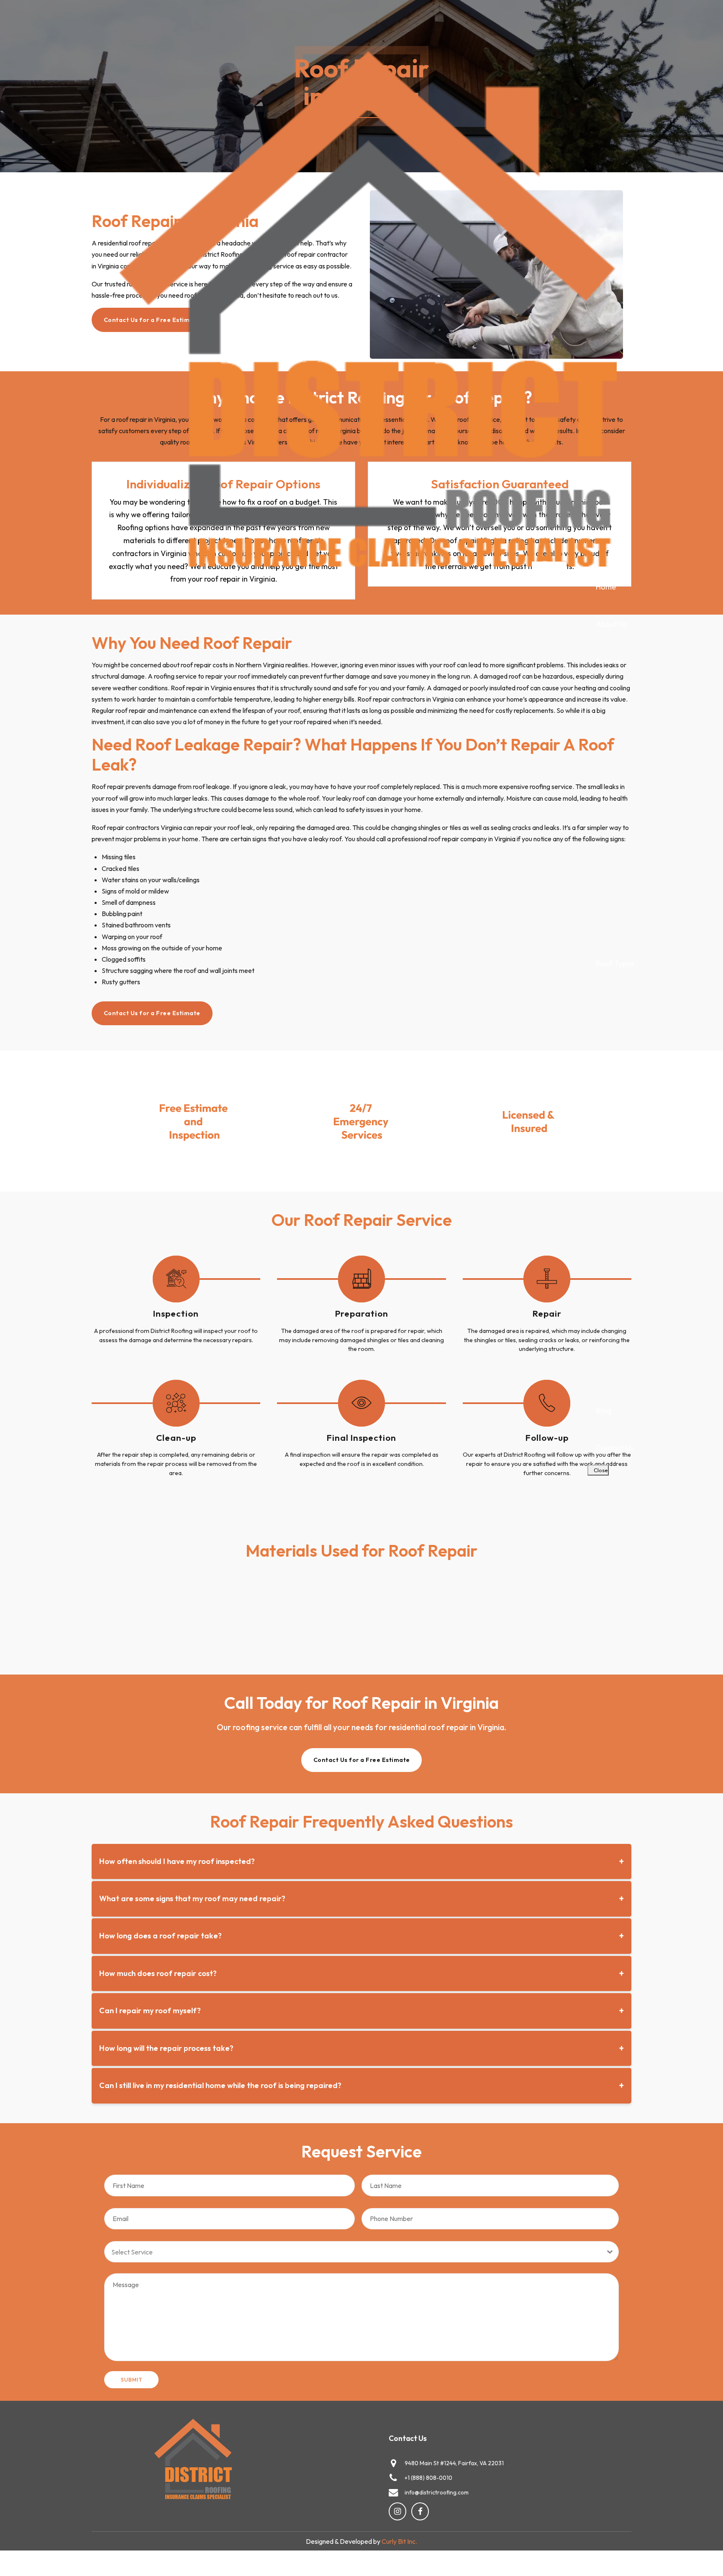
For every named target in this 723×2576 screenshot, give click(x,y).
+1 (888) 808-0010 (428, 2478)
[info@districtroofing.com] (393, 2492)
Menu (551, 571)
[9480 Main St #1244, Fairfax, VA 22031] (393, 2463)
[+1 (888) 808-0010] (393, 2478)
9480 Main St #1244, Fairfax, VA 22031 (454, 2463)
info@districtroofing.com (437, 2492)
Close (600, 1470)
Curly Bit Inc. (399, 2541)
